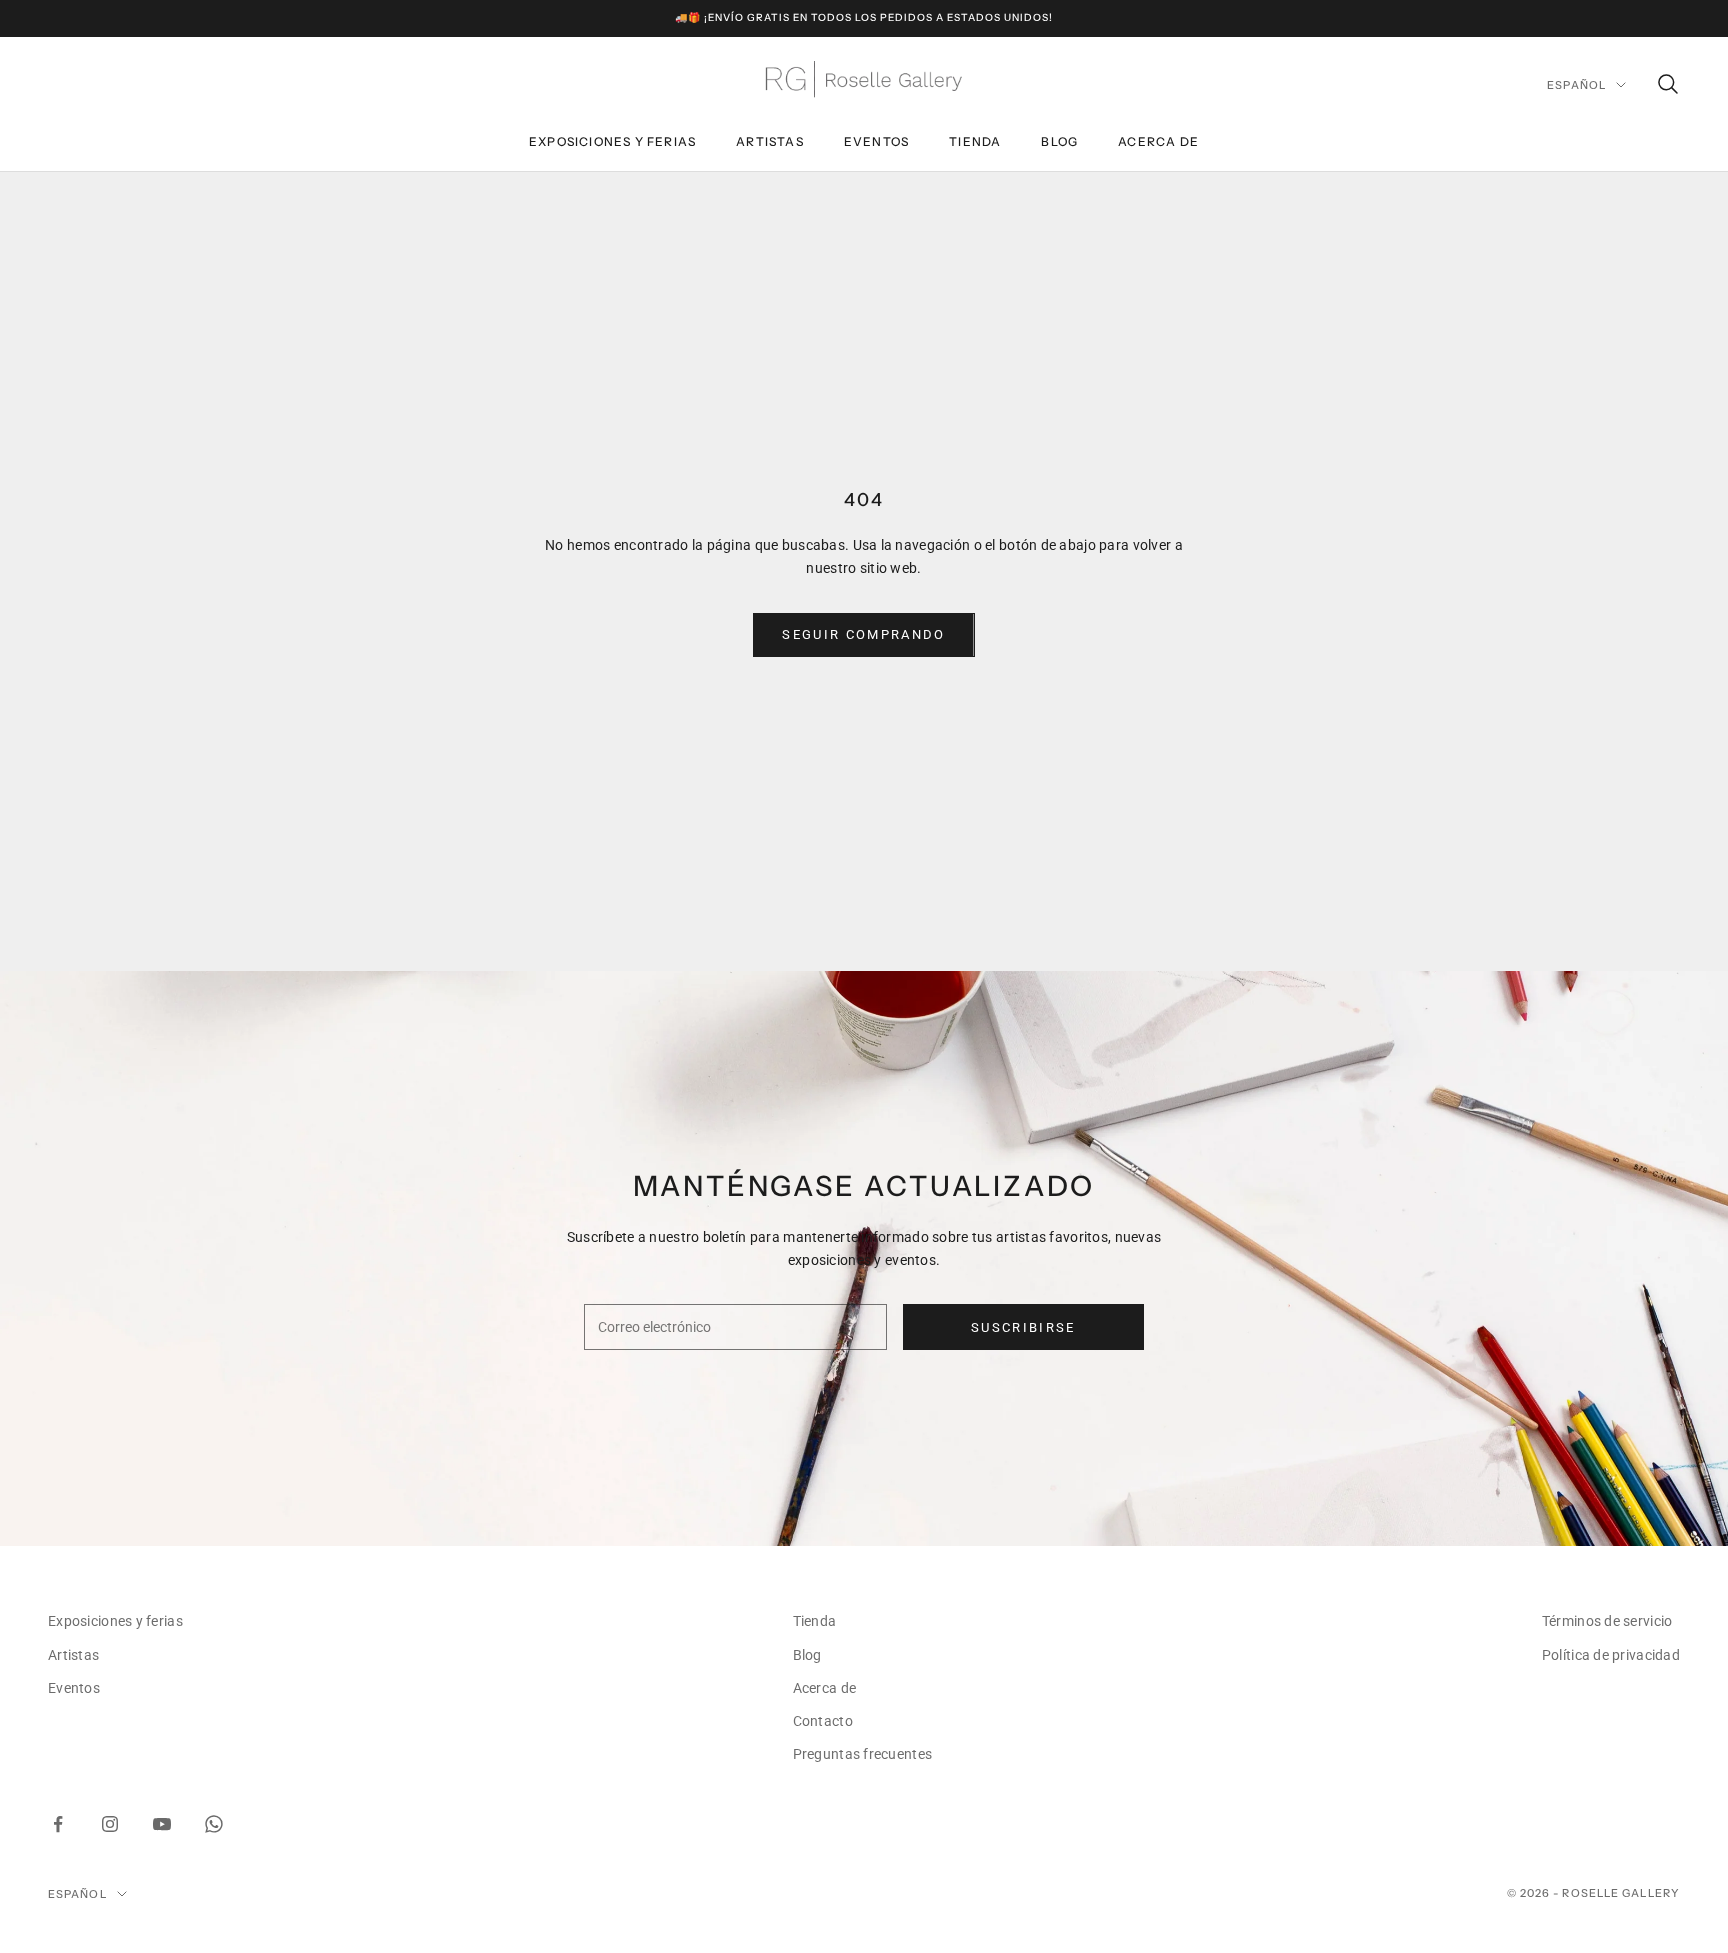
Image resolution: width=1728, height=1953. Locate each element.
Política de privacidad (1611, 1655)
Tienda (975, 141)
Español (1576, 85)
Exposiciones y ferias (612, 141)
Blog (1059, 141)
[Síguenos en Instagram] (110, 1824)
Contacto (823, 1721)
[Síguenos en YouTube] (162, 1824)
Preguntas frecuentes (863, 1754)
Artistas (770, 141)
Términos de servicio (1607, 1621)
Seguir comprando (863, 634)
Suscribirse (1023, 1327)
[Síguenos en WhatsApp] (214, 1824)
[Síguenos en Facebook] (58, 1824)
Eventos (876, 141)
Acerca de (1158, 141)
